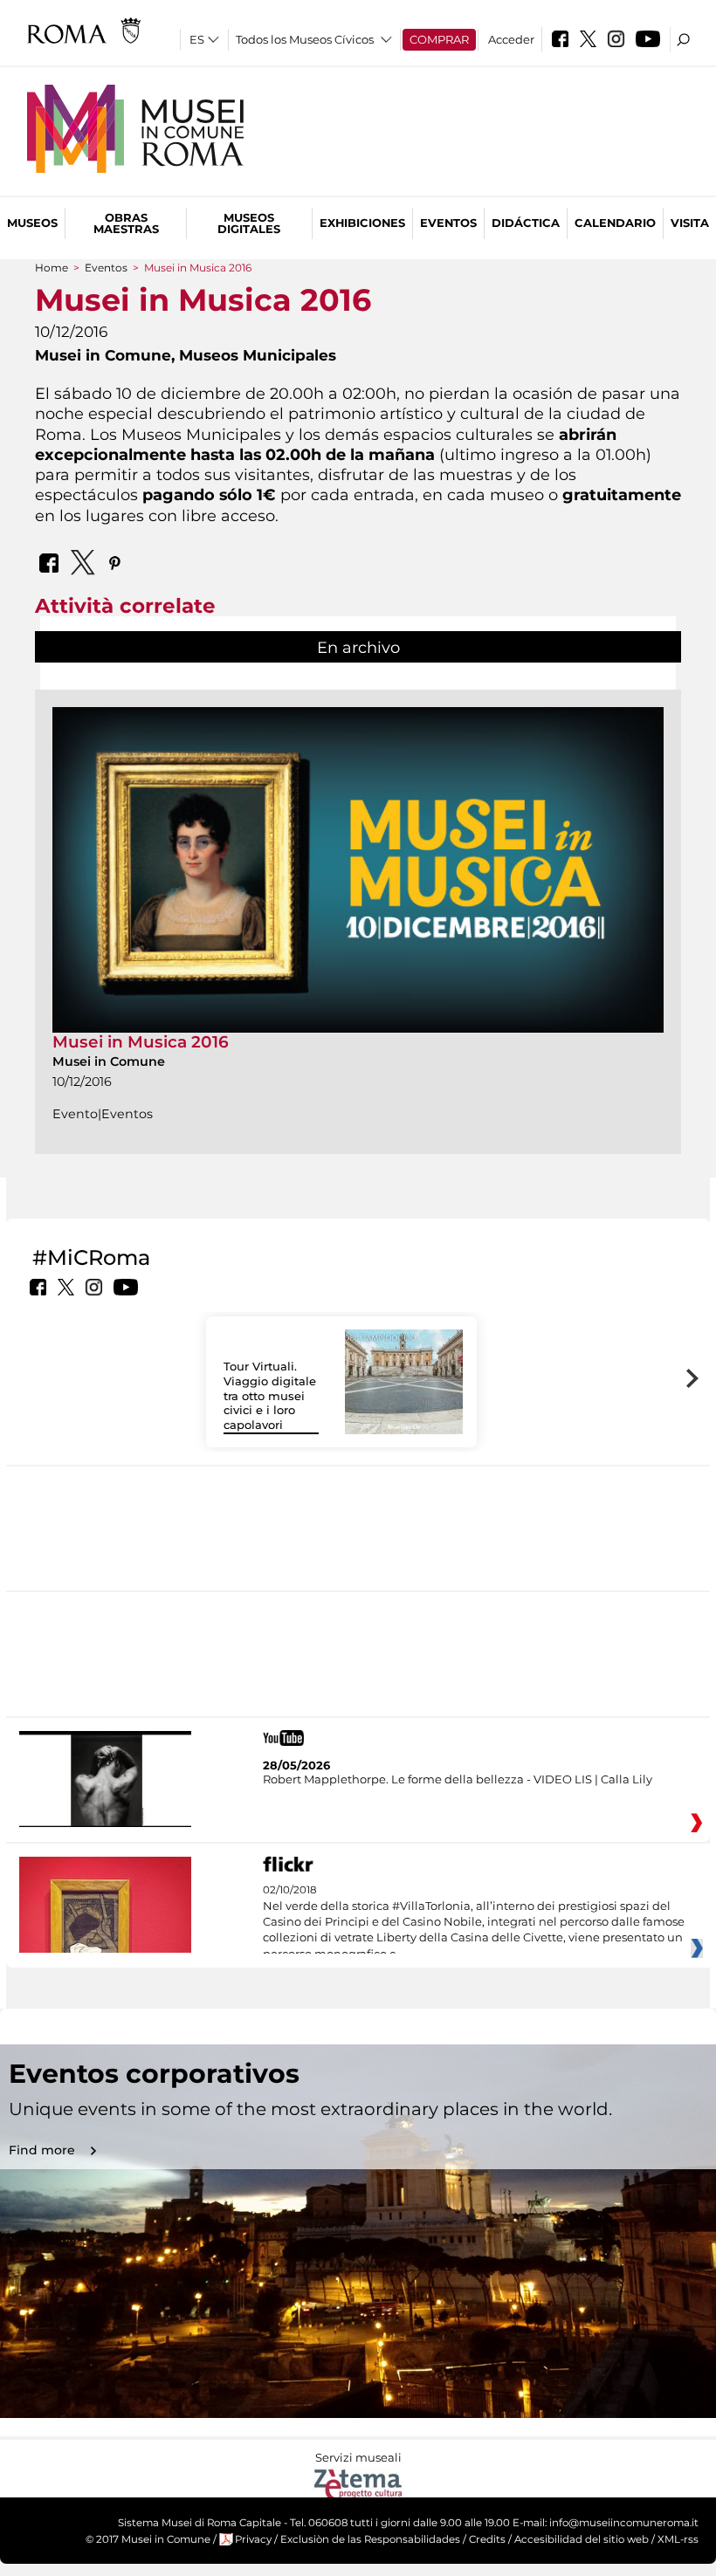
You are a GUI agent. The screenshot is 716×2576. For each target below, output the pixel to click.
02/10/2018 (474, 1922)
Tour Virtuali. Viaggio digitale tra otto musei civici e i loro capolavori (270, 1396)
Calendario (615, 223)
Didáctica (526, 223)
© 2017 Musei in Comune (148, 2539)
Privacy (253, 2539)
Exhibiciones (362, 223)
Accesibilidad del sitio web (582, 2539)
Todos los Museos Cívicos (305, 39)
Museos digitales (249, 223)
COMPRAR (439, 39)
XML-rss (678, 2539)
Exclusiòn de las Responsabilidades (370, 2539)
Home (52, 268)
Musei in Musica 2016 (141, 1042)
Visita (690, 223)
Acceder (511, 39)
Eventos (448, 223)
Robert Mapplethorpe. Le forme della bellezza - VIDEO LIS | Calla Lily (458, 1779)
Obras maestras (126, 223)
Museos (32, 223)
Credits (487, 2539)
